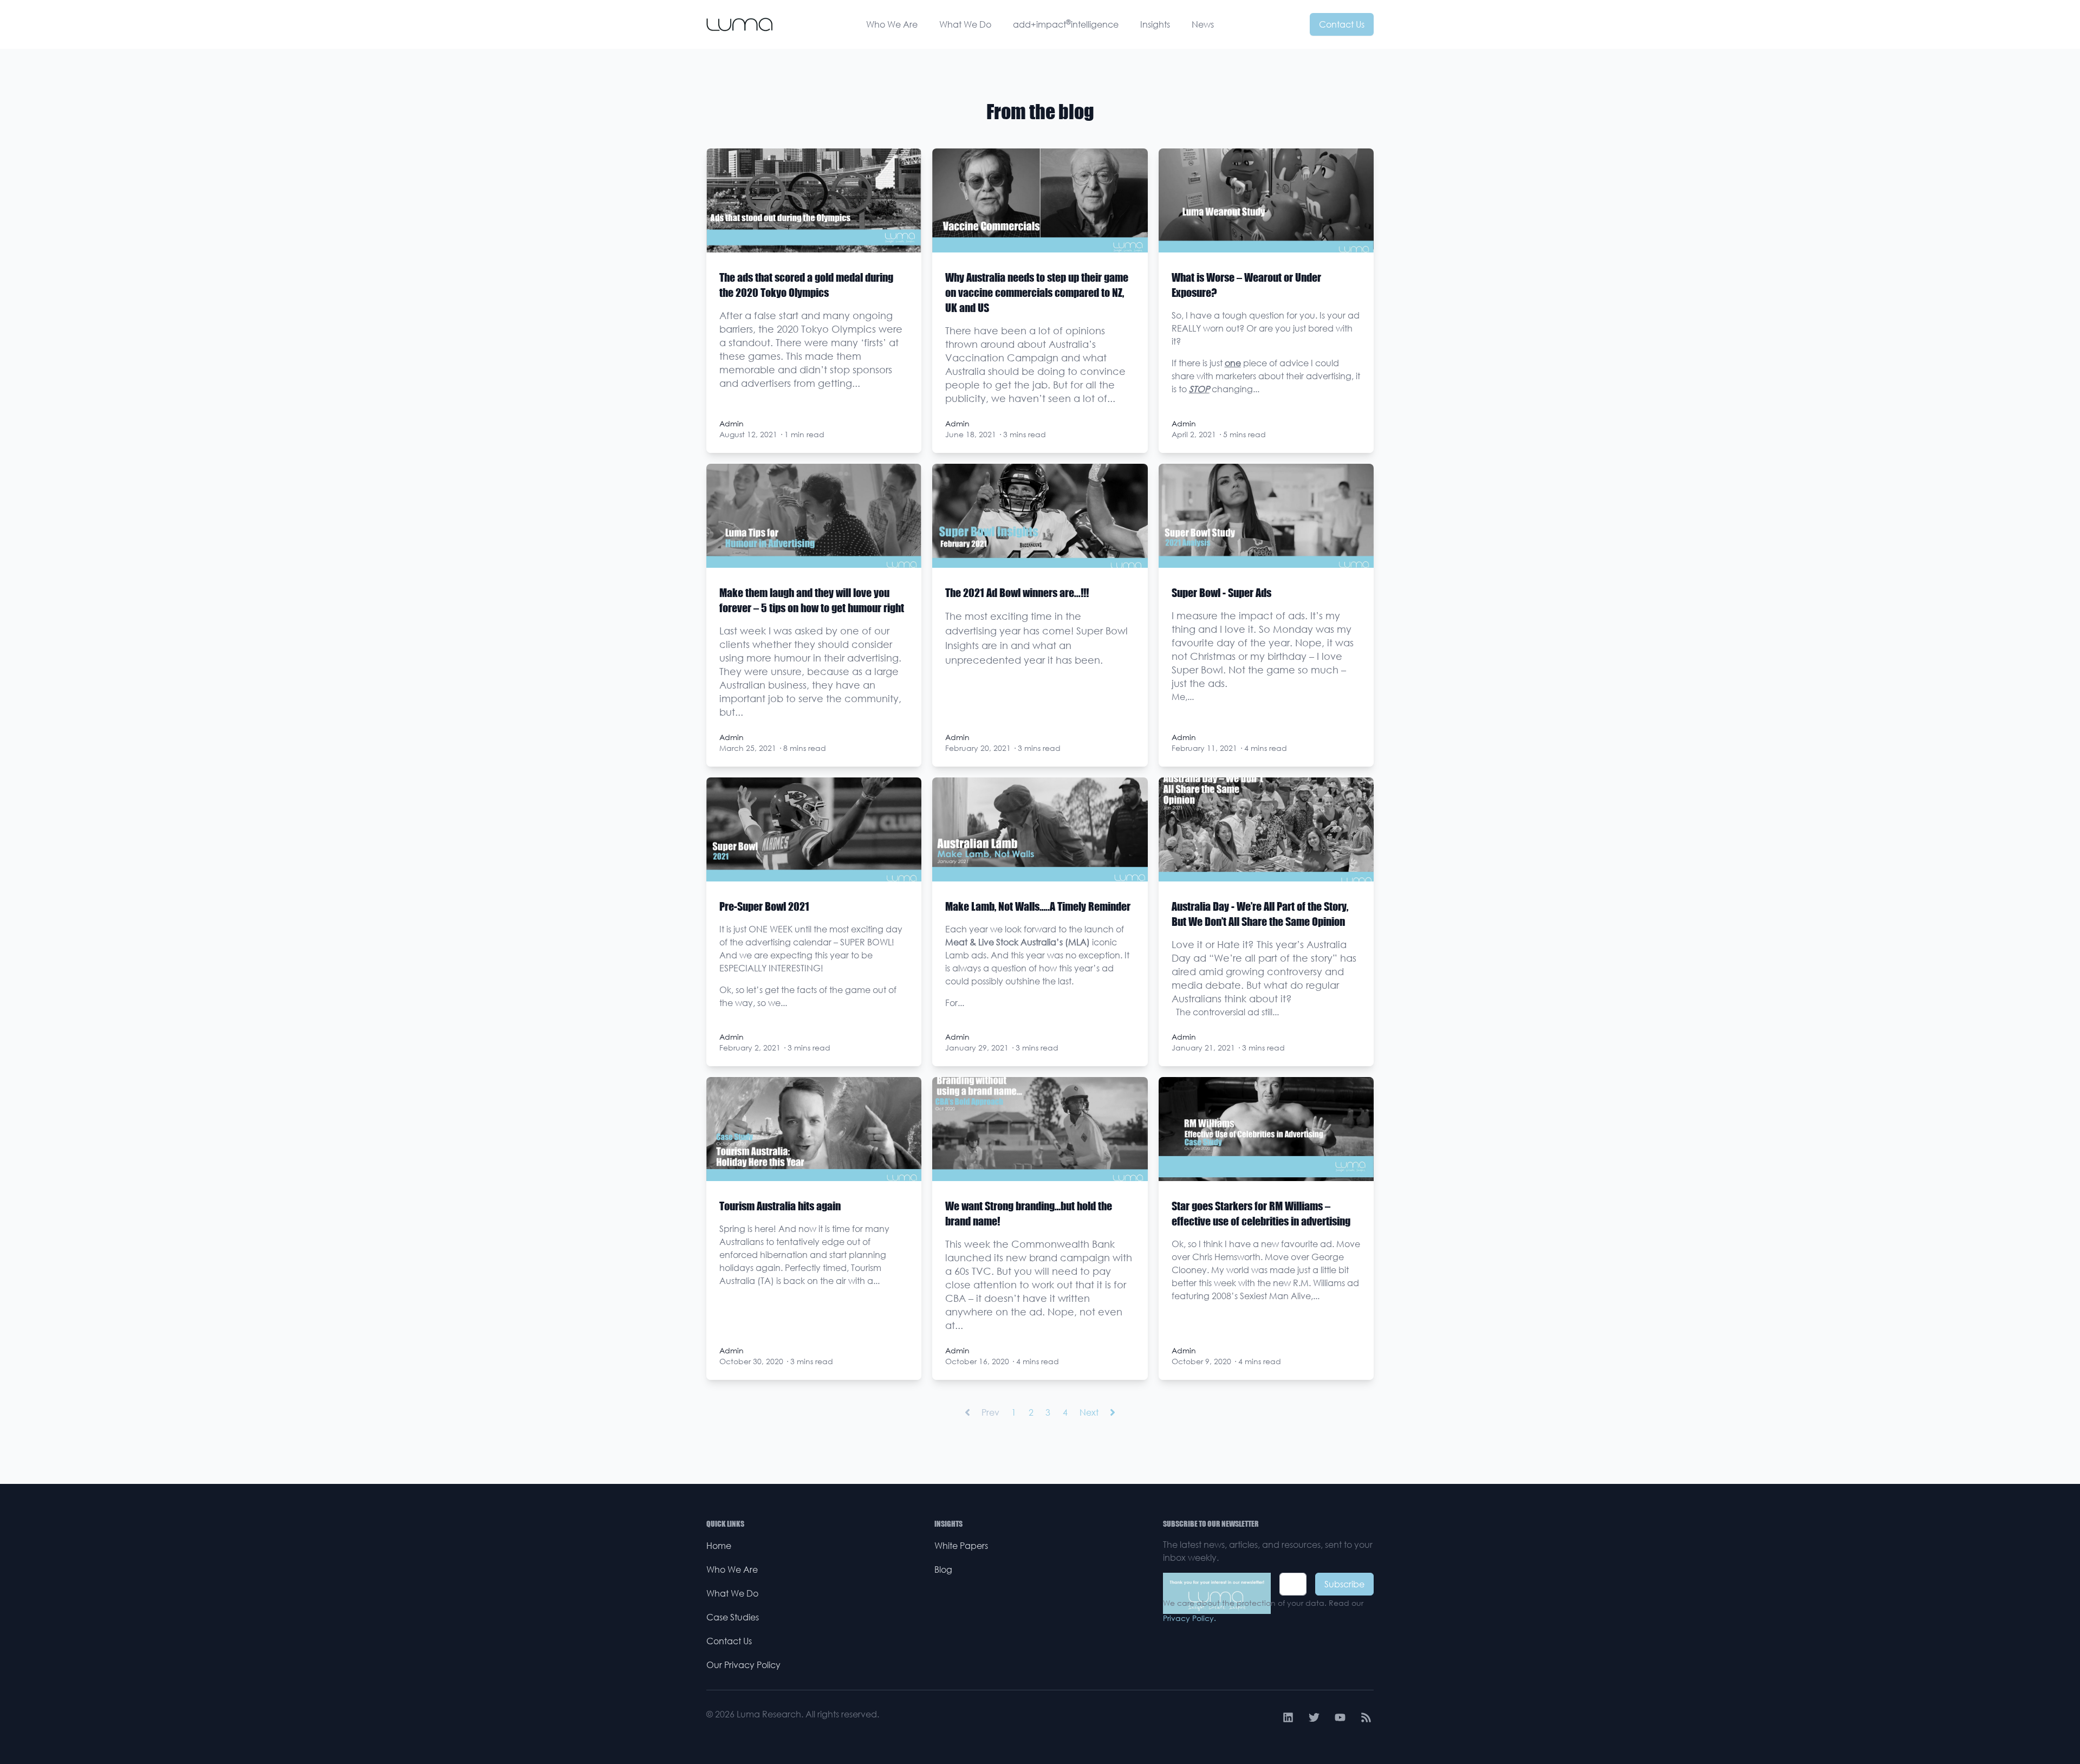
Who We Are (892, 24)
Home (719, 1546)
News (1203, 24)
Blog (943, 1570)
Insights (1155, 24)
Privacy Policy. (1189, 1618)
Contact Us (1342, 24)
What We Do (965, 24)
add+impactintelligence (1066, 24)
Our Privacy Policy (743, 1665)
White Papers (961, 1546)
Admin (732, 423)
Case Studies (733, 1617)
